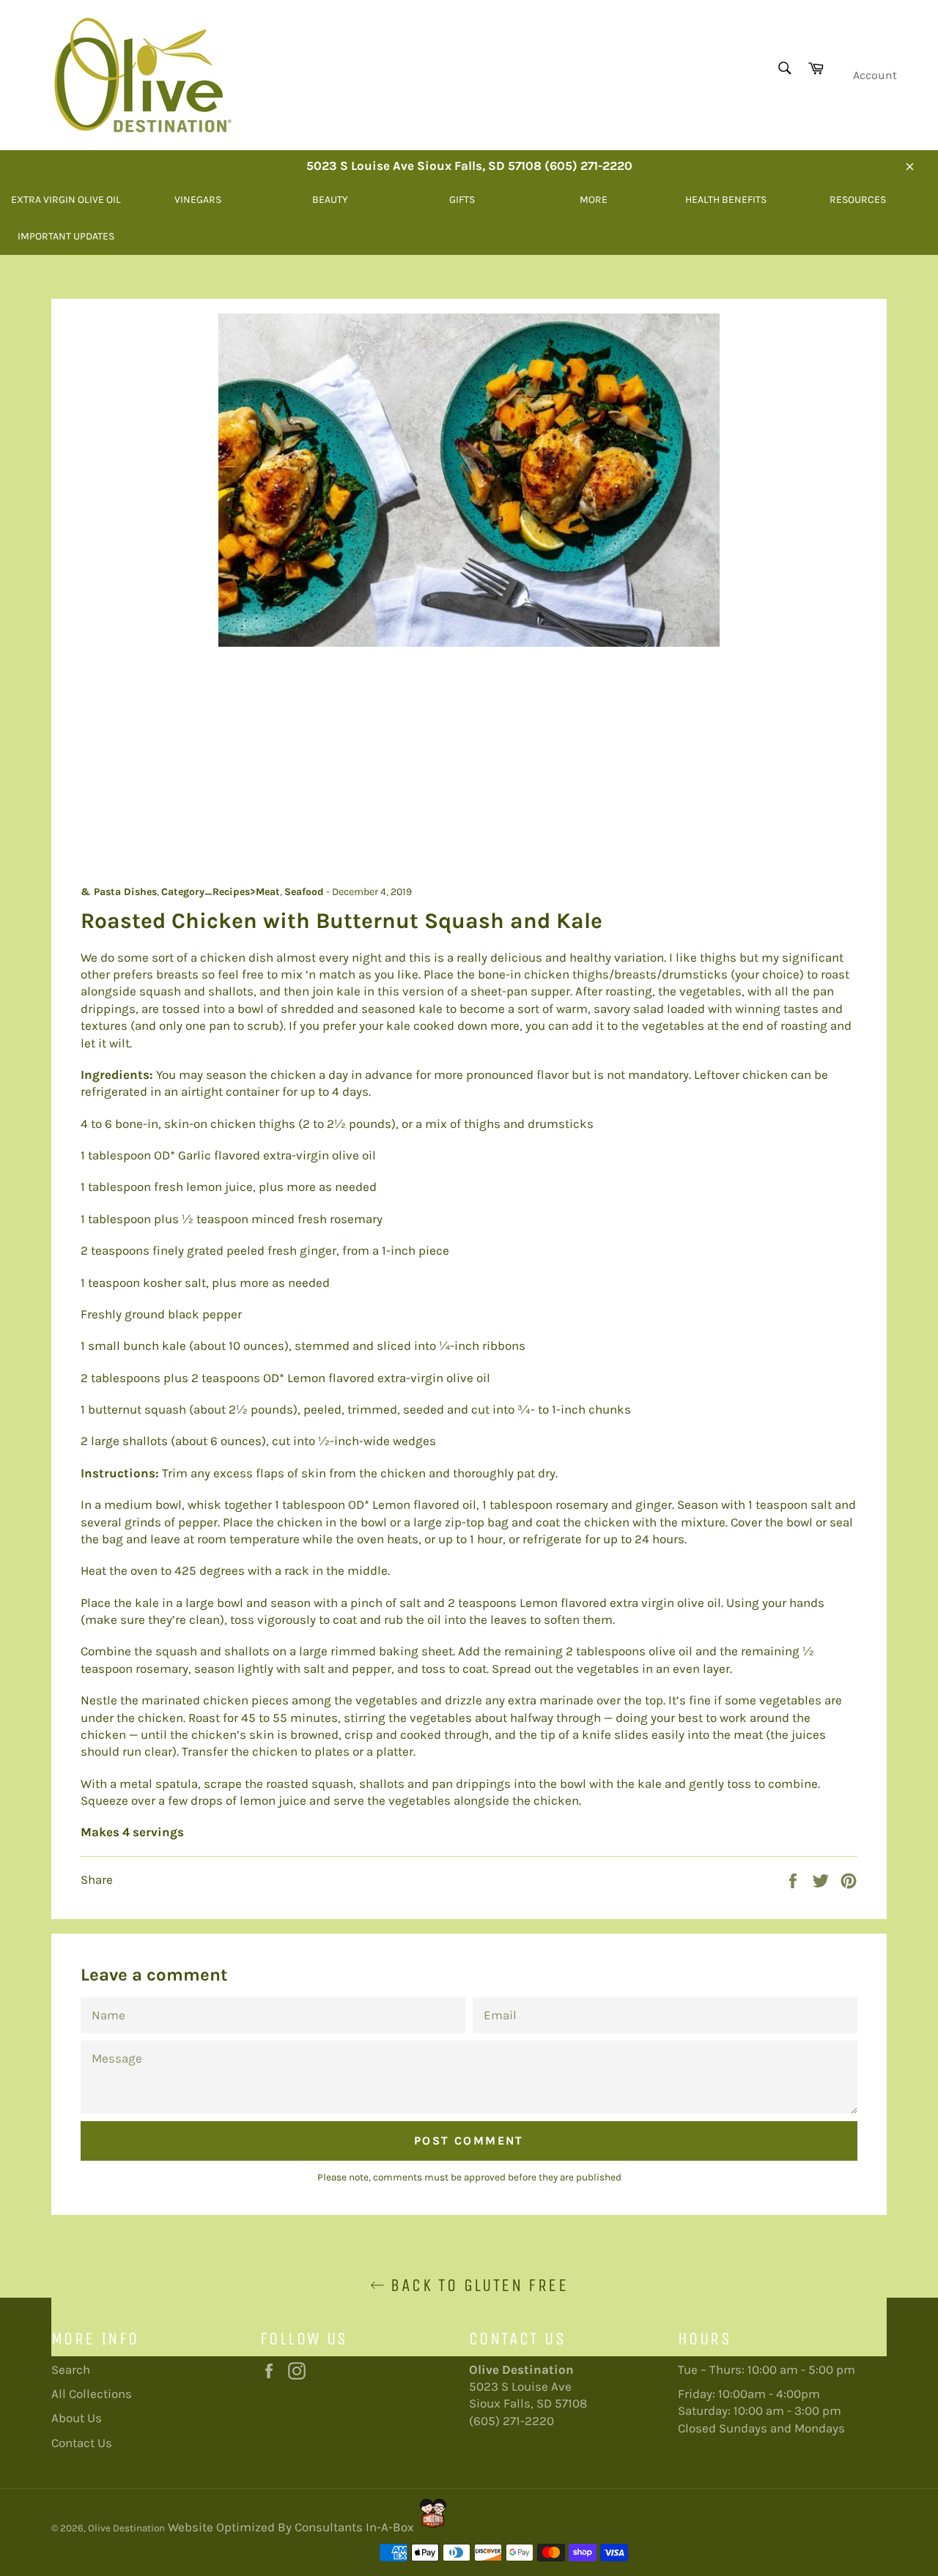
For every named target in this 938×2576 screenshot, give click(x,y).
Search (71, 2369)
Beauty (330, 200)
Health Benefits (726, 200)
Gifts (462, 200)
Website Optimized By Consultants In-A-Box (291, 2527)
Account (875, 75)
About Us (77, 2418)
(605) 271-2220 (512, 2421)
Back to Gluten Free (476, 2285)
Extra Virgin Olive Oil (66, 200)
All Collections (92, 2394)
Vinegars (198, 200)
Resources (858, 200)
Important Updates (66, 236)
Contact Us (82, 2443)
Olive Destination (126, 2528)
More (594, 200)
